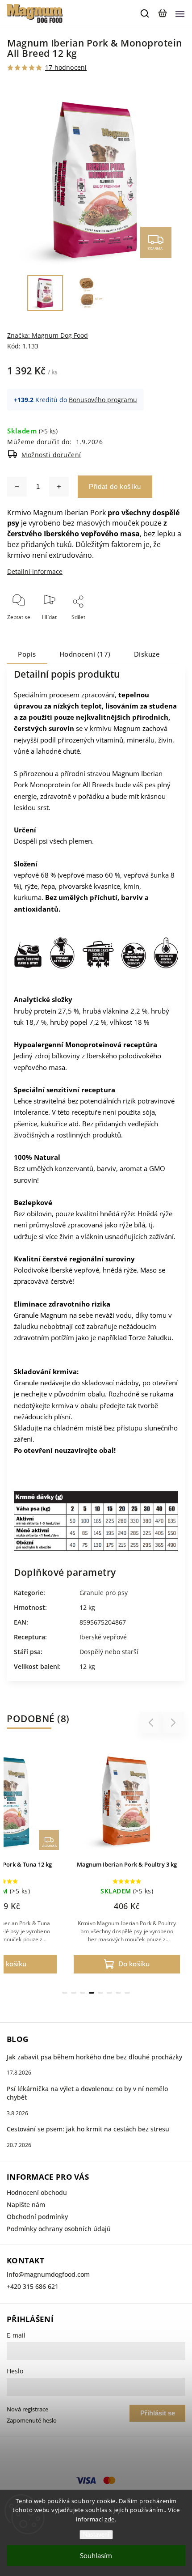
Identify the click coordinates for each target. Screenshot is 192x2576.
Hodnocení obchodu (37, 2192)
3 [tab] (83, 1993)
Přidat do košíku (115, 486)
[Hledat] (145, 13)
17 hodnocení (66, 68)
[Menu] (180, 13)
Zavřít (164, 629)
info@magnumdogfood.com (48, 2274)
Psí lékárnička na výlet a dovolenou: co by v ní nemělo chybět (87, 2093)
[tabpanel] (127, 1862)
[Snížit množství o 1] (17, 487)
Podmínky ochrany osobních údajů (59, 2229)
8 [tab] (127, 1993)
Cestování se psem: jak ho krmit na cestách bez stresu (88, 2129)
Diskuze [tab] (147, 654)
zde (110, 2519)
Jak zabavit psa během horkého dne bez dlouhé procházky (94, 2057)
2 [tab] (74, 1993)
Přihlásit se (158, 2413)
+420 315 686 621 (33, 2286)
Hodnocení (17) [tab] (85, 654)
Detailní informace (35, 571)
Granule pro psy (104, 1593)
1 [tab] (65, 1993)
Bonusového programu (103, 400)
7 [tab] (118, 1993)
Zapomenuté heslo (32, 2421)
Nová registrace (27, 2409)
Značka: (48, 335)
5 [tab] (100, 1993)
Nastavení (96, 2535)
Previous (152, 1723)
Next (173, 1723)
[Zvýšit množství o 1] (59, 487)
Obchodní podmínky (37, 2217)
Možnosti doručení (51, 455)
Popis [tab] (27, 654)
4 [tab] (92, 1993)
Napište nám (26, 2205)
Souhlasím (96, 2555)
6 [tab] (109, 1993)
